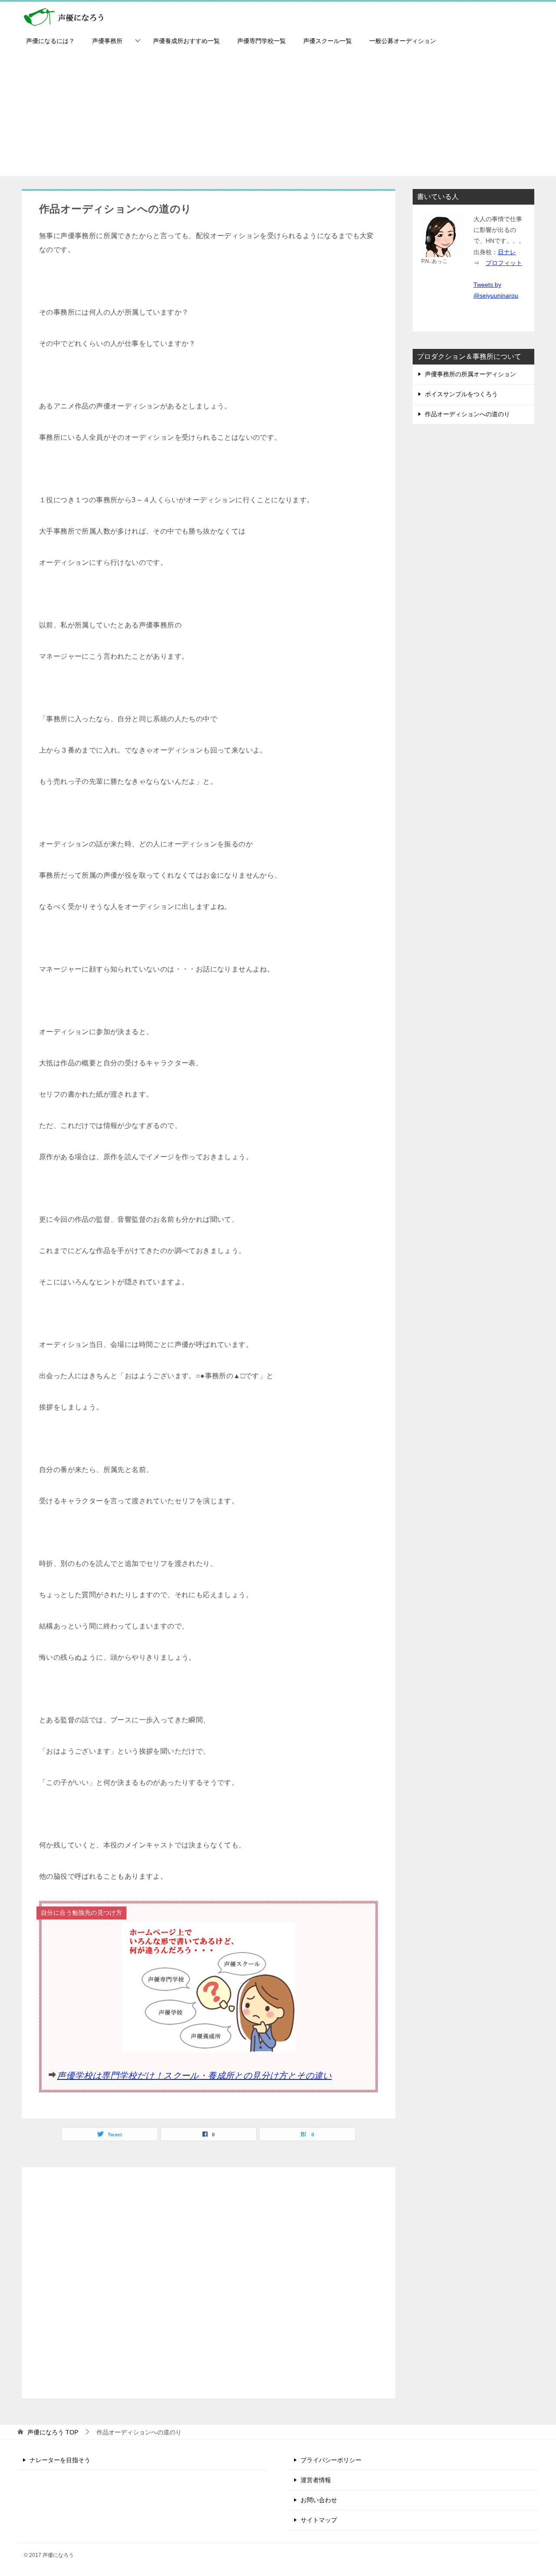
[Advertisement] (278, 115)
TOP (53, 2432)
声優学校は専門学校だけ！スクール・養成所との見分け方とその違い (194, 2075)
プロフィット (504, 263)
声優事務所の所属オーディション (470, 374)
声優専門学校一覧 (261, 41)
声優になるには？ (50, 41)
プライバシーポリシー (331, 2460)
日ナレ (507, 252)
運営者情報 (316, 2480)
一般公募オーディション (403, 41)
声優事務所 (107, 41)
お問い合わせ (319, 2500)
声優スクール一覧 (328, 41)
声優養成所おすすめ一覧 (186, 41)
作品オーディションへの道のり (467, 414)
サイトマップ (319, 2520)
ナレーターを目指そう (60, 2460)
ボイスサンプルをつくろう (461, 394)
